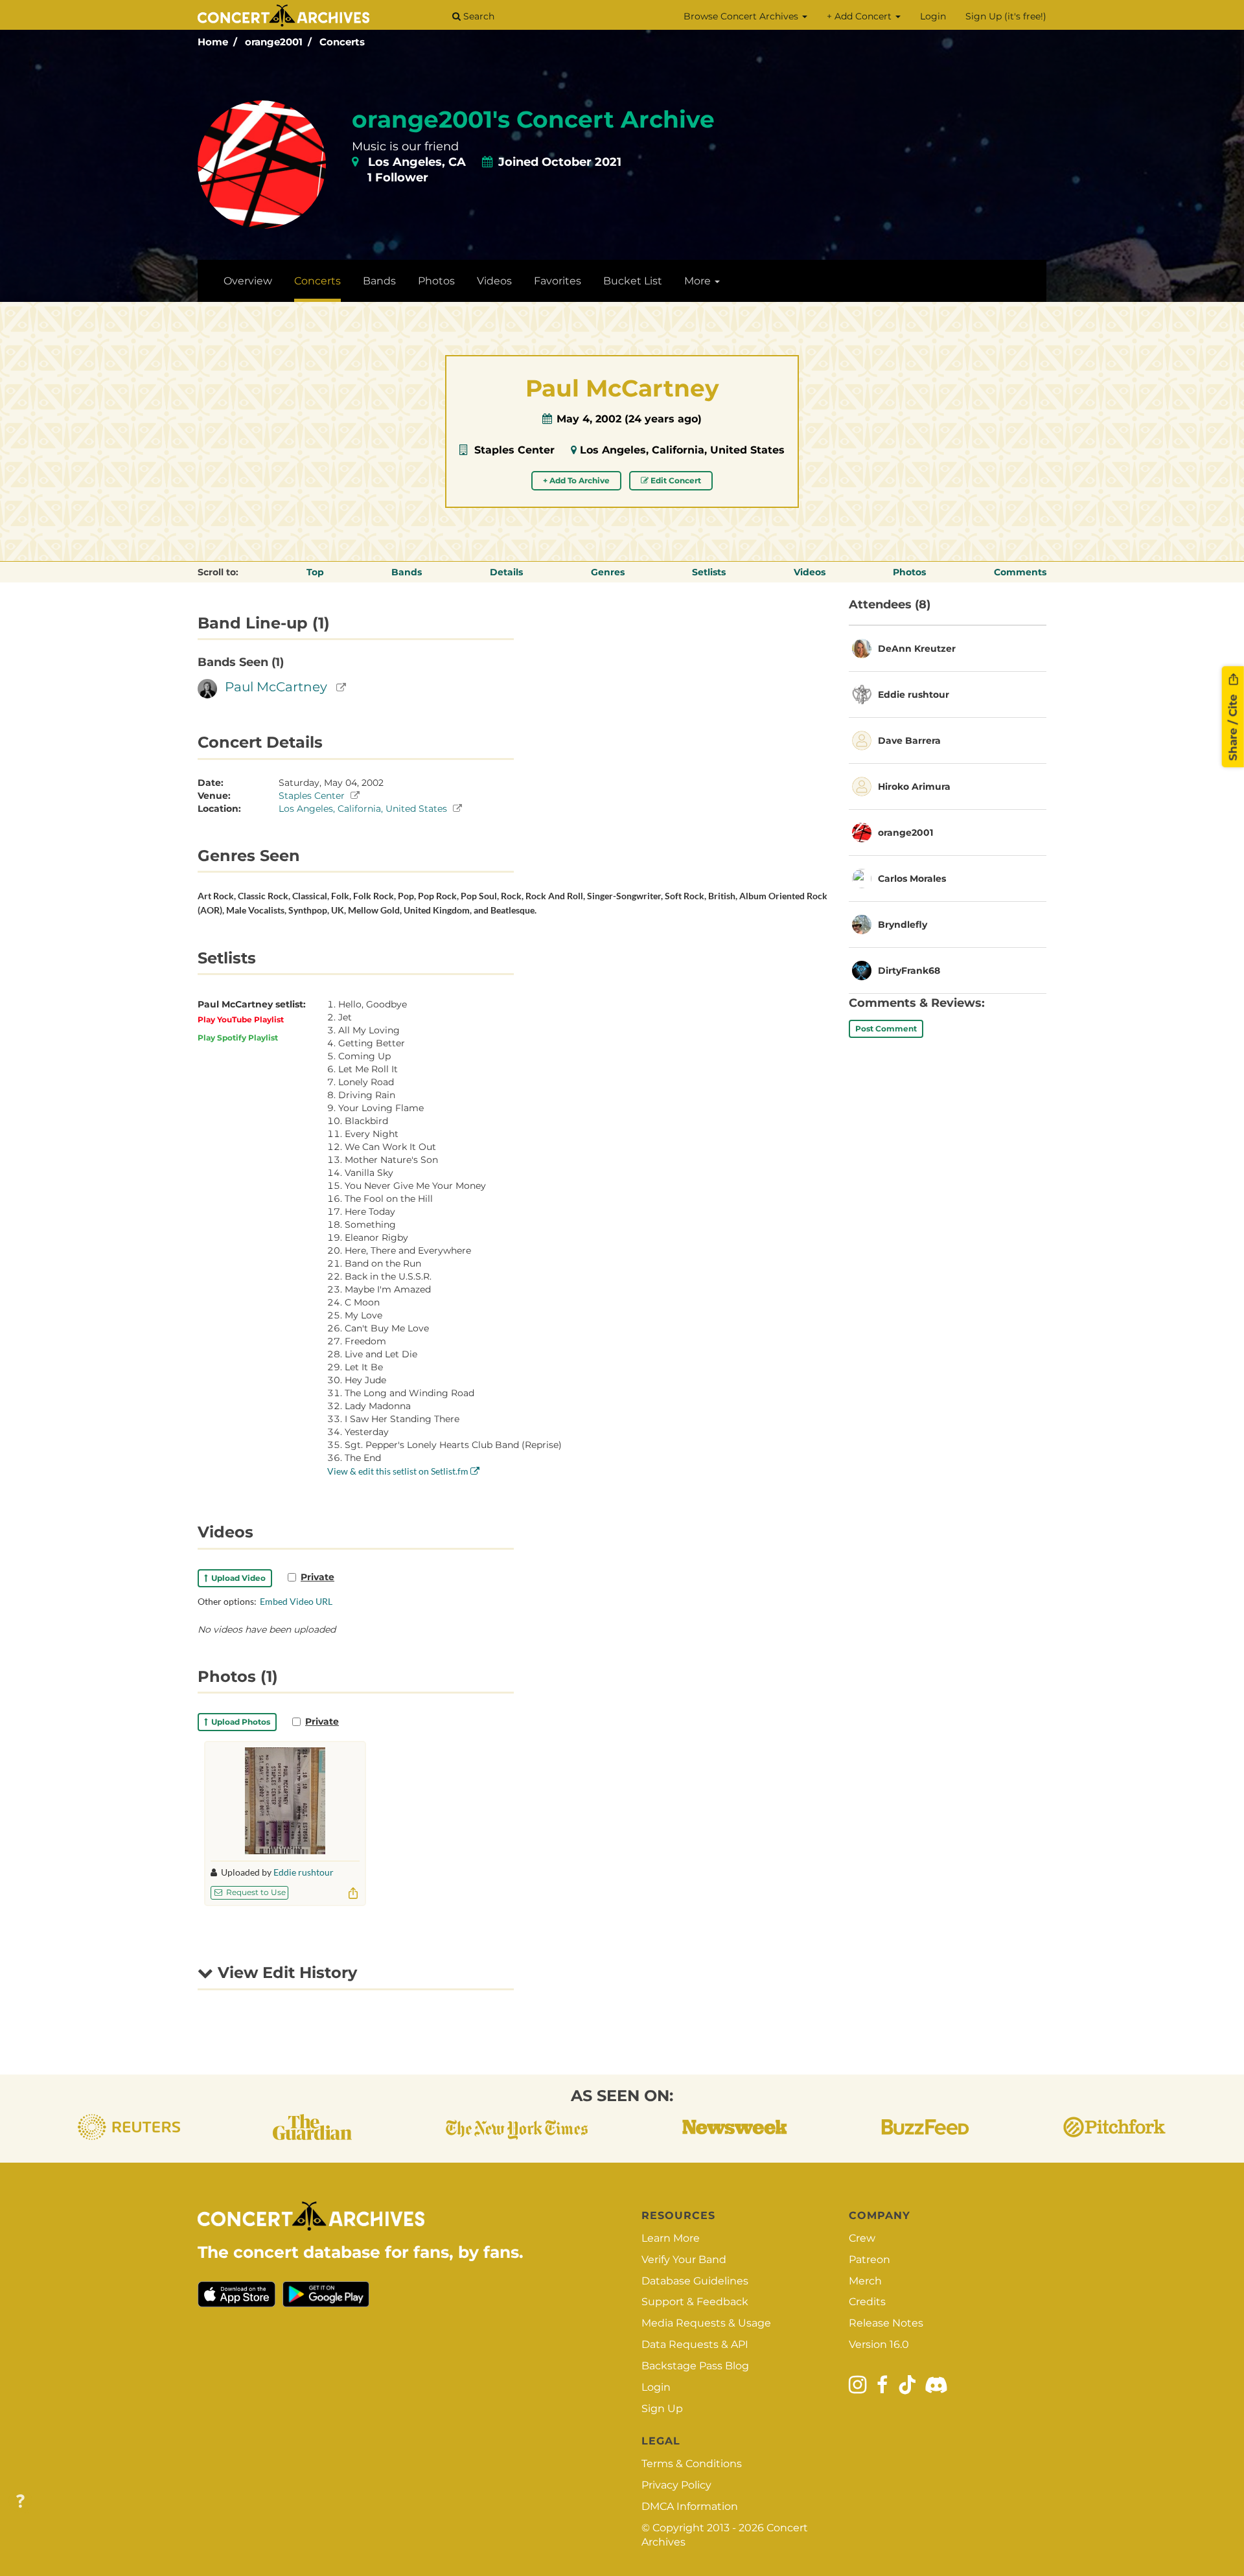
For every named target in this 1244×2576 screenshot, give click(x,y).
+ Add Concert (860, 16)
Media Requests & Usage (706, 2323)
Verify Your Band (684, 2260)
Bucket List (633, 281)
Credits (867, 2302)
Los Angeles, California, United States (682, 450)
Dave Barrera (909, 741)
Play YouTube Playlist (241, 1019)
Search (478, 16)
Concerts (342, 42)
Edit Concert (675, 480)
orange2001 (274, 42)
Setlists (709, 572)
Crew (862, 2238)
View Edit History (285, 1972)
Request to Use (255, 1892)
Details (506, 572)
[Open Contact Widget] (20, 2502)
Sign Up (662, 2409)
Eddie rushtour (304, 1872)
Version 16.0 (879, 2344)
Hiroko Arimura (914, 787)
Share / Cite (1233, 726)
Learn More (671, 2238)
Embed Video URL (296, 1601)
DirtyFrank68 (909, 971)
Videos (494, 281)
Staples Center (514, 450)
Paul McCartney (276, 687)
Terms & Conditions (692, 2464)
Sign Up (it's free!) (1006, 16)
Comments (1020, 572)
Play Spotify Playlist (238, 1038)
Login (933, 16)
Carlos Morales (912, 879)
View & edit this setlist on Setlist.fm (399, 1471)
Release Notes (886, 2323)
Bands (379, 281)
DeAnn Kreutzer (917, 649)
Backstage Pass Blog (695, 2366)
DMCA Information (690, 2506)
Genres (608, 572)
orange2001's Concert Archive (533, 119)
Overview (248, 281)
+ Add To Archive (576, 480)
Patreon (870, 2260)
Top (315, 572)
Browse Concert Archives (742, 16)
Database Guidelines (695, 2281)
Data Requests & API (695, 2344)
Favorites (558, 281)
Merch (865, 2281)
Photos (436, 281)
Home (213, 42)
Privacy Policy (676, 2485)
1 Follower (398, 178)
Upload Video (236, 1578)
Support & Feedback (695, 2302)
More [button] (699, 281)
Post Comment (886, 1029)
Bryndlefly (903, 925)
